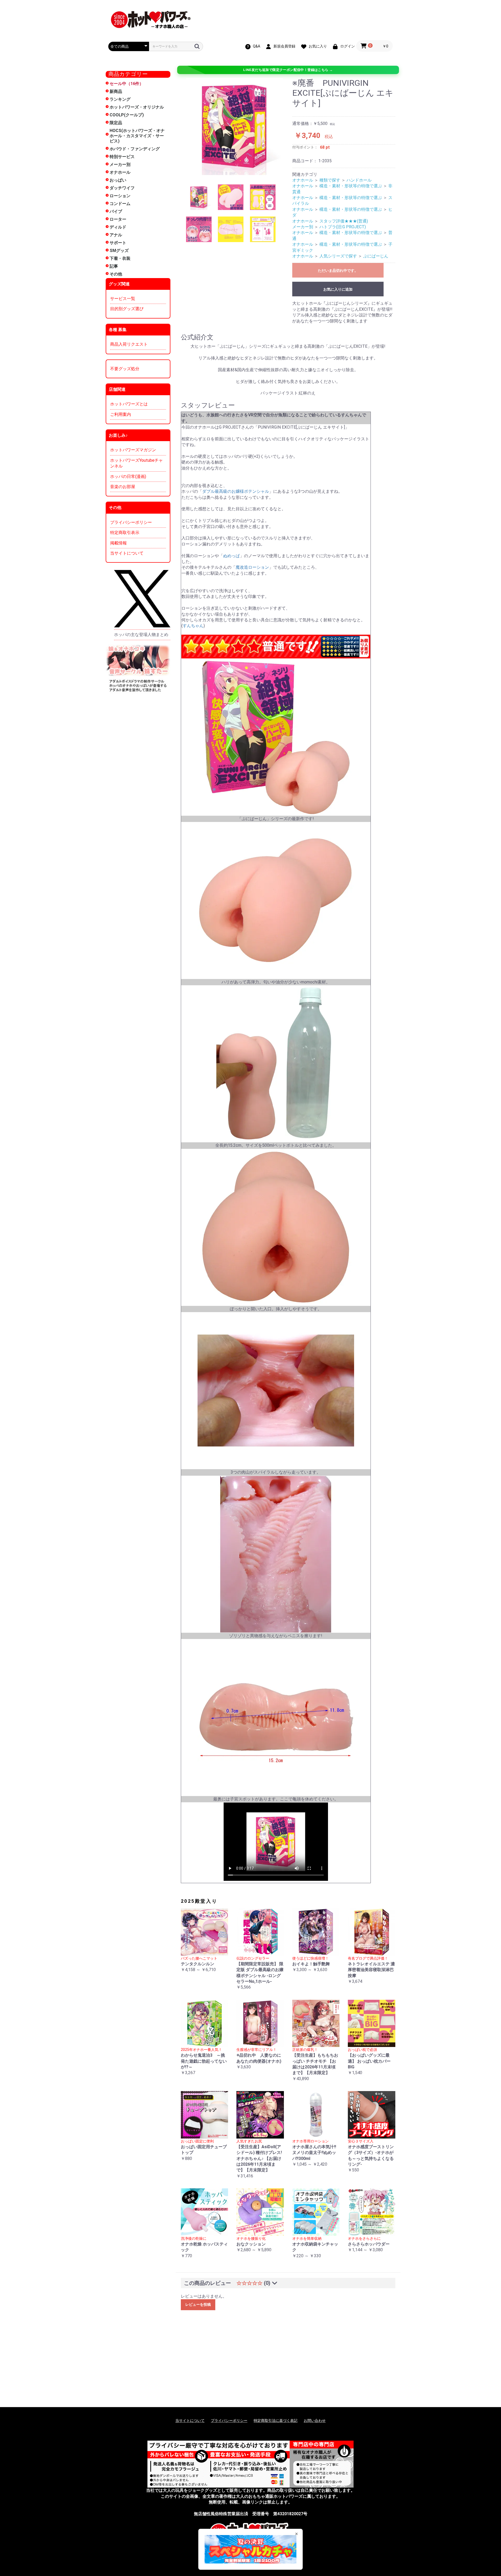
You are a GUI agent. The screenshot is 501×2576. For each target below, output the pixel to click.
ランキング (120, 99)
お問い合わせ (315, 2421)
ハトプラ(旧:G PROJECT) (343, 227)
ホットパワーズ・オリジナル (137, 107)
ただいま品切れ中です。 (338, 271)
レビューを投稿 (198, 2304)
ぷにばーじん (376, 256)
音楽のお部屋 (123, 487)
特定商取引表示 (125, 533)
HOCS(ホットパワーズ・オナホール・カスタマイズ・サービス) (137, 136)
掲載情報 (118, 543)
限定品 (116, 123)
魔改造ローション (252, 567)
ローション (120, 196)
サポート (118, 243)
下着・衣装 (120, 258)
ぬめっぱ (231, 556)
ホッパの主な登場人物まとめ (141, 635)
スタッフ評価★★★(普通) (344, 221)
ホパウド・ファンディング (135, 149)
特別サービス (122, 157)
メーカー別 (120, 164)
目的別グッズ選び (127, 309)
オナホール (120, 172)
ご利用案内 (121, 414)
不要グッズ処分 (125, 369)
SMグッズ (119, 251)
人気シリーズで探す (338, 256)
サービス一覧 (123, 299)
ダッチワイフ (122, 188)
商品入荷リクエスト (129, 344)
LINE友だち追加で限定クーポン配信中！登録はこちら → (288, 70)
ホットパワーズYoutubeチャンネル (136, 463)
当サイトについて (127, 553)
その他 (116, 274)
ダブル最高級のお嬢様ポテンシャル (236, 491)
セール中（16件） (127, 84)
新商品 (116, 91)
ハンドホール (359, 180)
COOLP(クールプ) (127, 115)
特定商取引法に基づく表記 (276, 2421)
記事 (114, 266)
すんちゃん (193, 626)
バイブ (116, 211)
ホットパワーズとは (129, 404)
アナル (116, 235)
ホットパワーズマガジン (133, 450)
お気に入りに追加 (338, 289)
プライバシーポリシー (131, 522)
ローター (118, 219)
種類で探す (330, 180)
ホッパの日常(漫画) (128, 476)
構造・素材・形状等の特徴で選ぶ (351, 186)
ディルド (118, 227)
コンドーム (120, 204)
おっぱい (118, 180)
